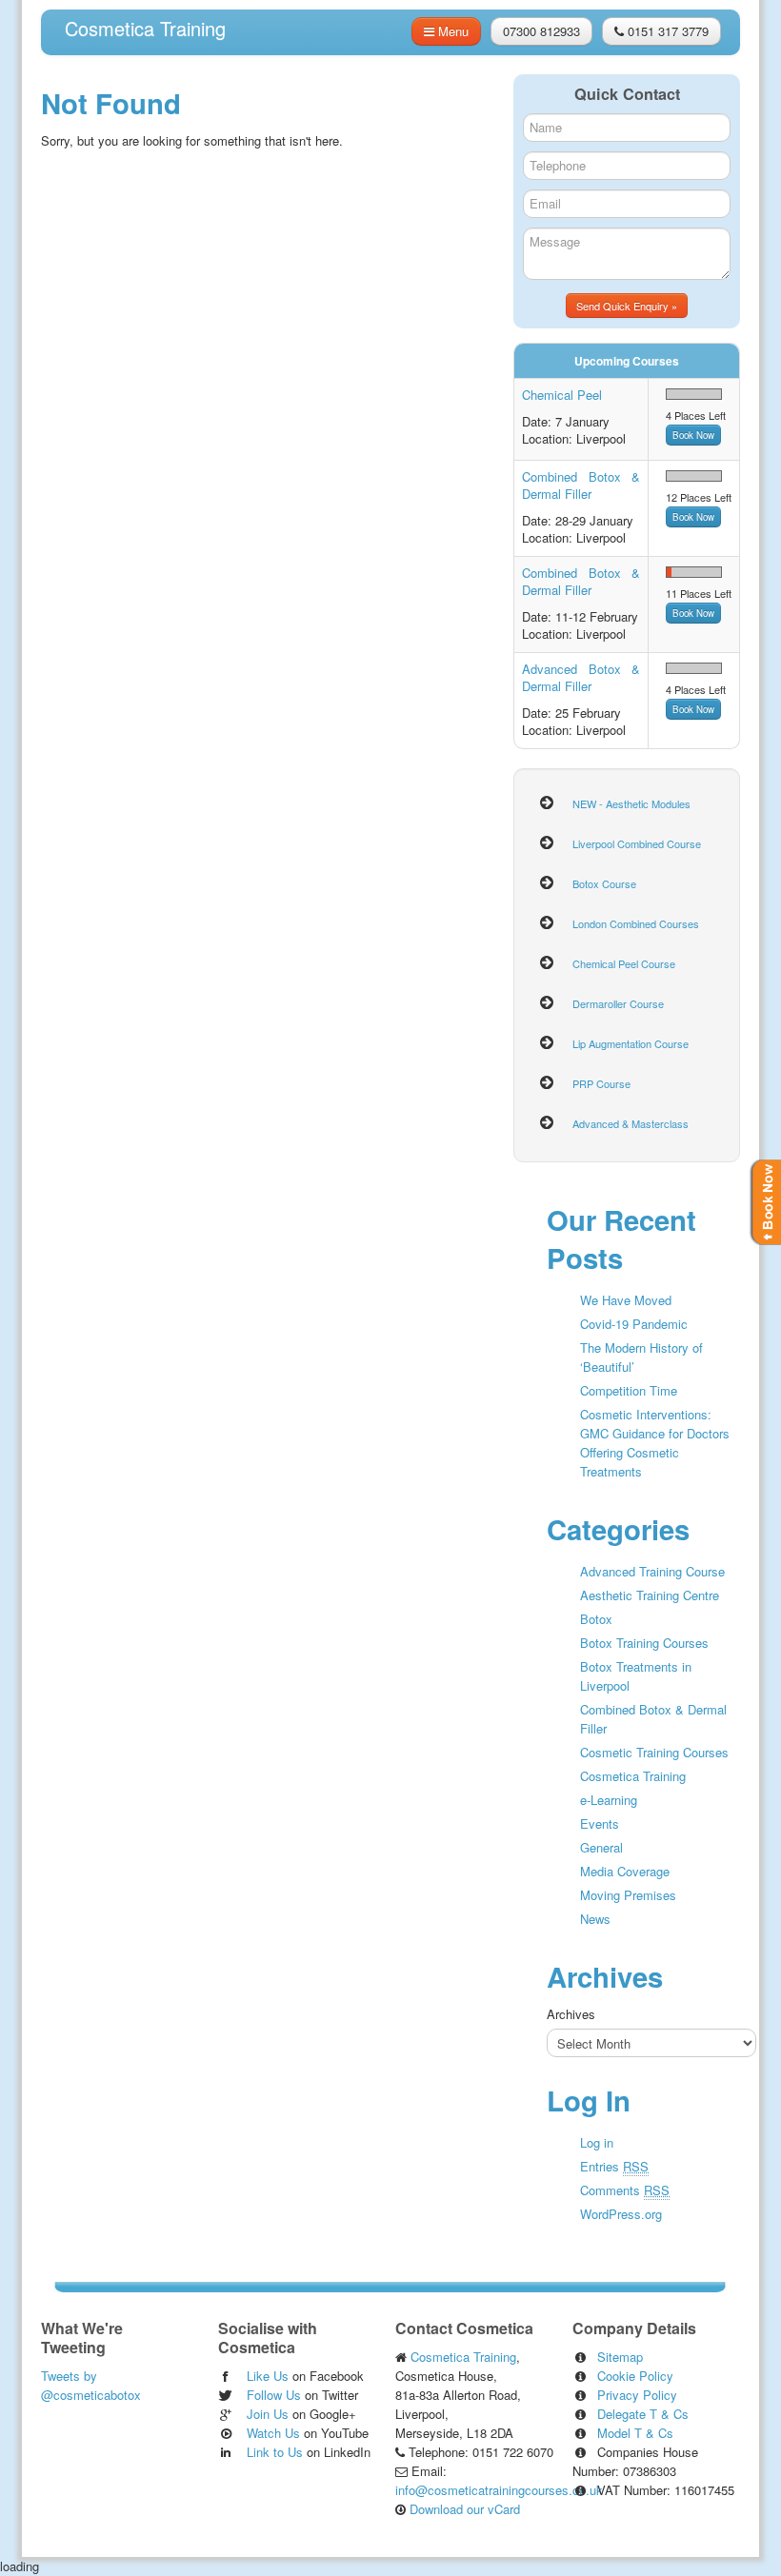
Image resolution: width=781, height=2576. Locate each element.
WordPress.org (621, 2214)
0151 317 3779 (666, 31)
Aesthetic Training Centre (650, 1595)
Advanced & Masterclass (631, 1123)
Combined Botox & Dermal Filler (581, 485)
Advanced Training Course (652, 1571)
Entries (614, 2166)
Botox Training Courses (644, 1643)
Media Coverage (625, 1871)
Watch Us (273, 2433)
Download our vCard (463, 2509)
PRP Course (601, 1083)
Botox (596, 1619)
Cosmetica (145, 28)
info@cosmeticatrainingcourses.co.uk (499, 2490)
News (595, 1919)
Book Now (693, 435)
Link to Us (275, 2452)
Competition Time (629, 1390)
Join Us (268, 2414)
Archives (571, 2014)
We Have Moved (626, 1300)
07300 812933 (541, 31)
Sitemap (620, 2357)
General (601, 1847)
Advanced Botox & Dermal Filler (581, 677)
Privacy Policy (637, 2395)
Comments (625, 2190)
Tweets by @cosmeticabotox (91, 2385)
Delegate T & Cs (643, 2414)
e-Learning (609, 1800)
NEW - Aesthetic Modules (631, 803)
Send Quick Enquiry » (627, 306)
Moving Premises (628, 1895)
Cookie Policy (635, 2376)
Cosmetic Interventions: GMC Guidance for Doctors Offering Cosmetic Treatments (655, 1443)
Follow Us (274, 2395)
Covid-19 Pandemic (634, 1324)
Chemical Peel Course (624, 963)
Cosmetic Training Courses (654, 1752)
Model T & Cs (635, 2433)
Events (600, 1823)
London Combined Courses (636, 923)
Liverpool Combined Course (637, 843)
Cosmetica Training (633, 1776)
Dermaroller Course (618, 1003)
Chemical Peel (562, 395)
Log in (597, 2142)
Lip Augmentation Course (631, 1043)
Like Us (268, 2376)
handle (764, 1202)
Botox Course (604, 883)
